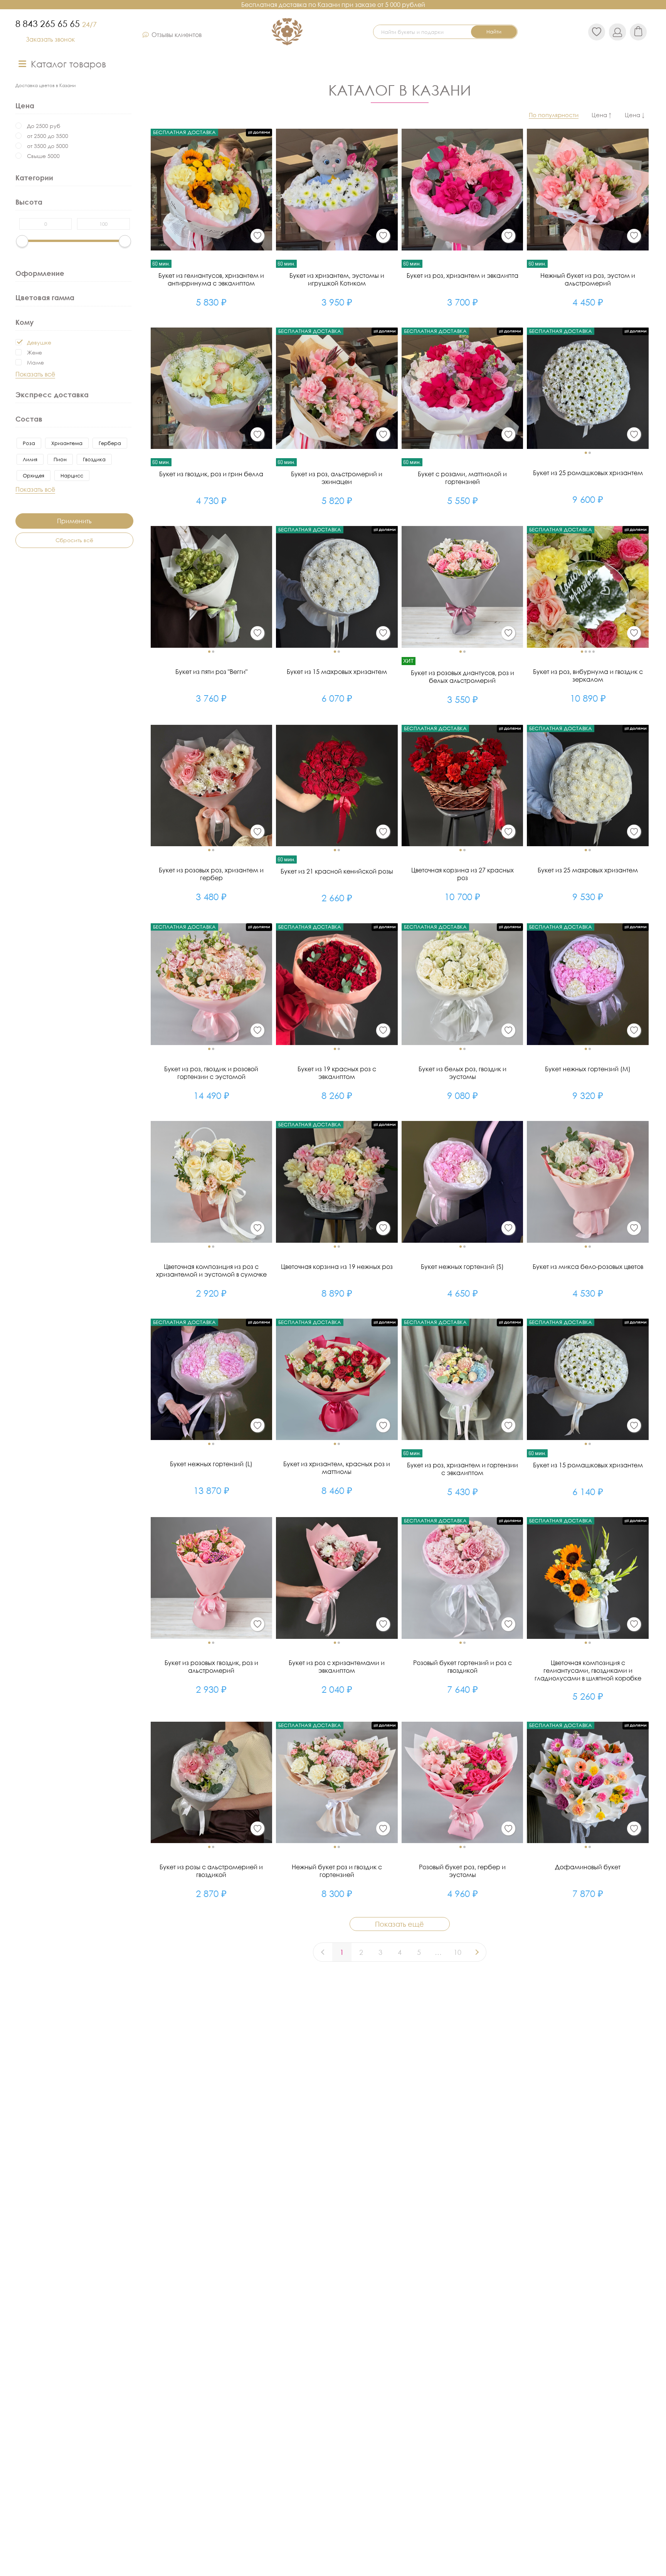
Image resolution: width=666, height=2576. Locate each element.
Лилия (30, 459)
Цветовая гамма (45, 297)
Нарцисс (72, 476)
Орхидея (34, 476)
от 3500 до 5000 (48, 146)
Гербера (110, 443)
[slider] (22, 241)
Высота (29, 202)
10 (457, 1952)
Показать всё (35, 374)
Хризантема (67, 443)
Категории (34, 178)
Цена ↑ (602, 115)
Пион (60, 459)
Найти (494, 32)
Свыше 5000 (43, 156)
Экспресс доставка (52, 395)
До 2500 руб (44, 126)
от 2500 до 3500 (48, 136)
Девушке (39, 342)
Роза (29, 443)
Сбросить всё (74, 540)
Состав (29, 419)
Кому (24, 322)
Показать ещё (399, 1924)
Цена (25, 106)
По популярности (554, 115)
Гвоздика (94, 459)
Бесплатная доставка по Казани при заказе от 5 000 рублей (333, 5)
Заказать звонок (50, 39)
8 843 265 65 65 (56, 24)
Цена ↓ (635, 115)
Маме (35, 362)
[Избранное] (257, 236)
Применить (74, 521)
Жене (34, 352)
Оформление (40, 273)
